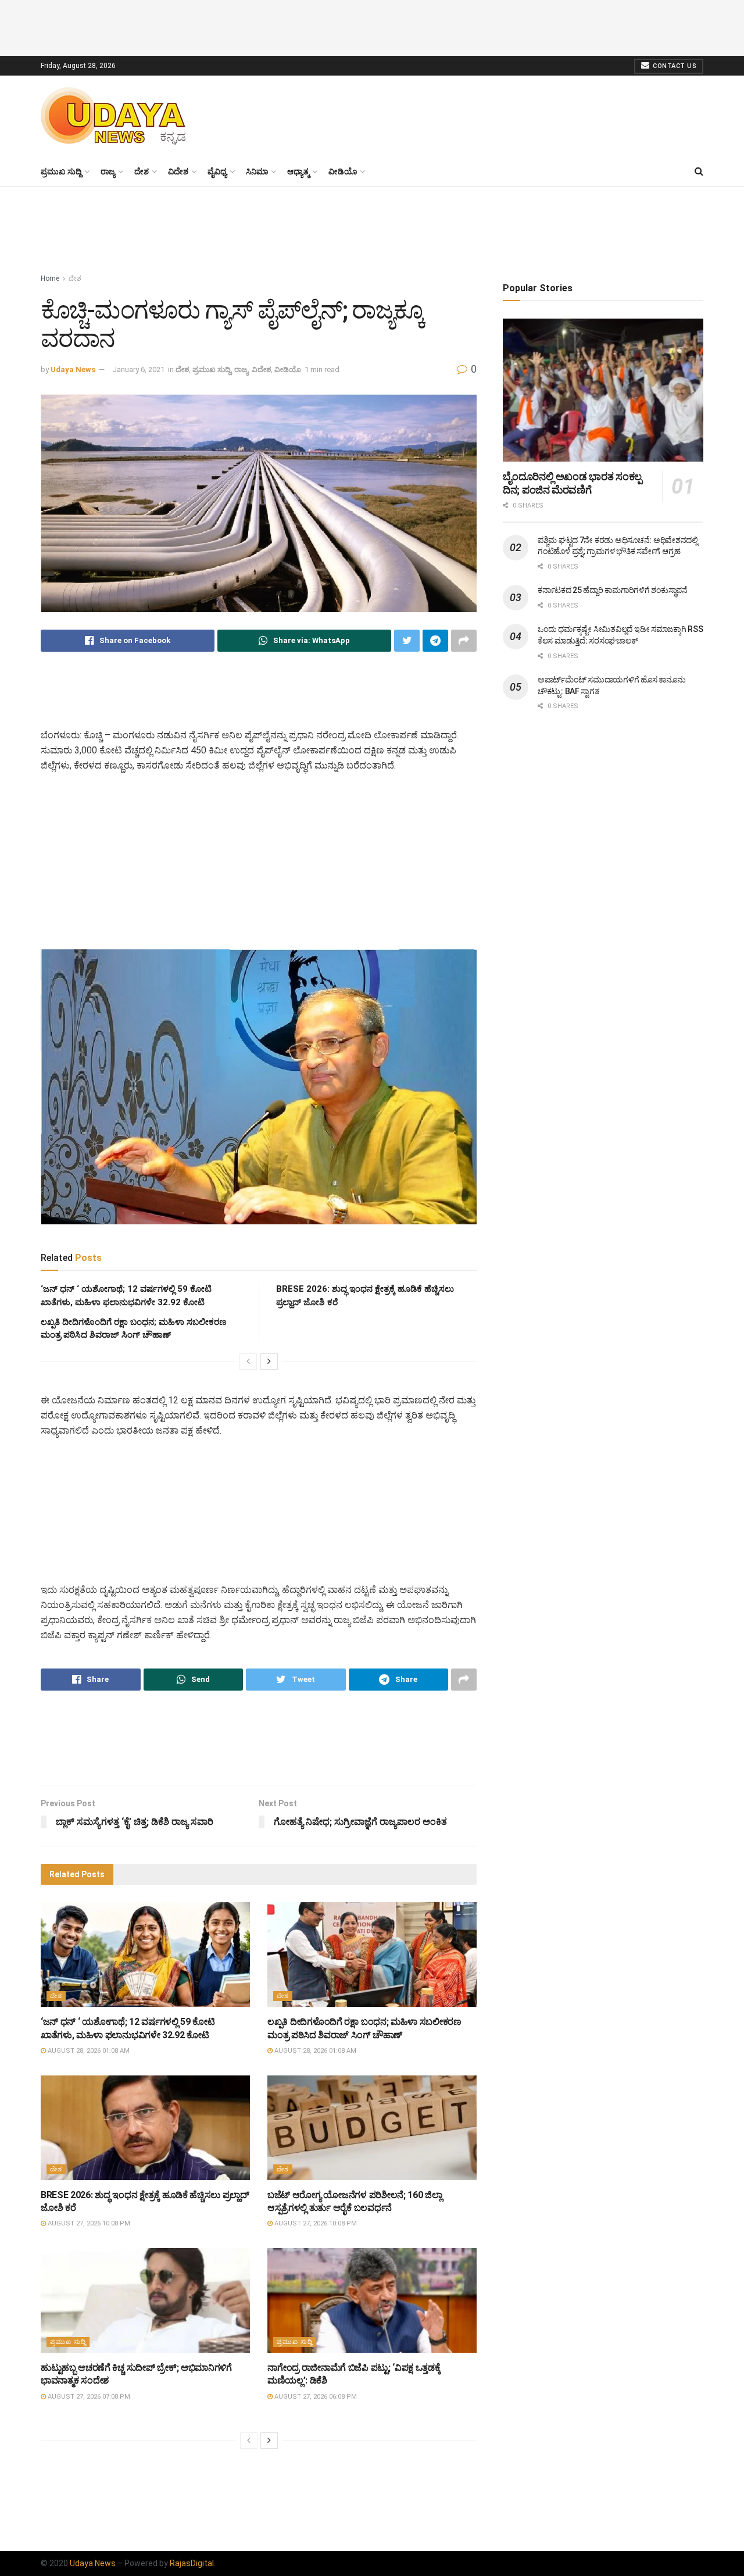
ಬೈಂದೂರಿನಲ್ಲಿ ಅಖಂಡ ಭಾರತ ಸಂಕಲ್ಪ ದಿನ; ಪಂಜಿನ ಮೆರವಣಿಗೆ (572, 483)
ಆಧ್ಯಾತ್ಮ (298, 172)
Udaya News (73, 369)
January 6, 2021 (138, 369)
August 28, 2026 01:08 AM (88, 2051)
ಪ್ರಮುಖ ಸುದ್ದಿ (61, 172)
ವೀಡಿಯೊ (343, 172)
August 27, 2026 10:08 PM (88, 2223)
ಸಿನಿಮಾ (257, 172)
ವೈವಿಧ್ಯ (217, 172)
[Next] (269, 1362)
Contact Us (674, 66)
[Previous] (248, 1362)
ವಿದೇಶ (178, 172)
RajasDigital (192, 2563)
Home (50, 278)
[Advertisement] (372, 26)
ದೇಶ (142, 172)
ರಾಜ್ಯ (108, 172)
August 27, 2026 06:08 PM (315, 2397)
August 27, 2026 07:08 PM (88, 2397)
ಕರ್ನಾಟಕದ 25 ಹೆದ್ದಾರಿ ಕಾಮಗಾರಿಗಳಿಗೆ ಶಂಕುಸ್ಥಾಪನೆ (613, 590)
